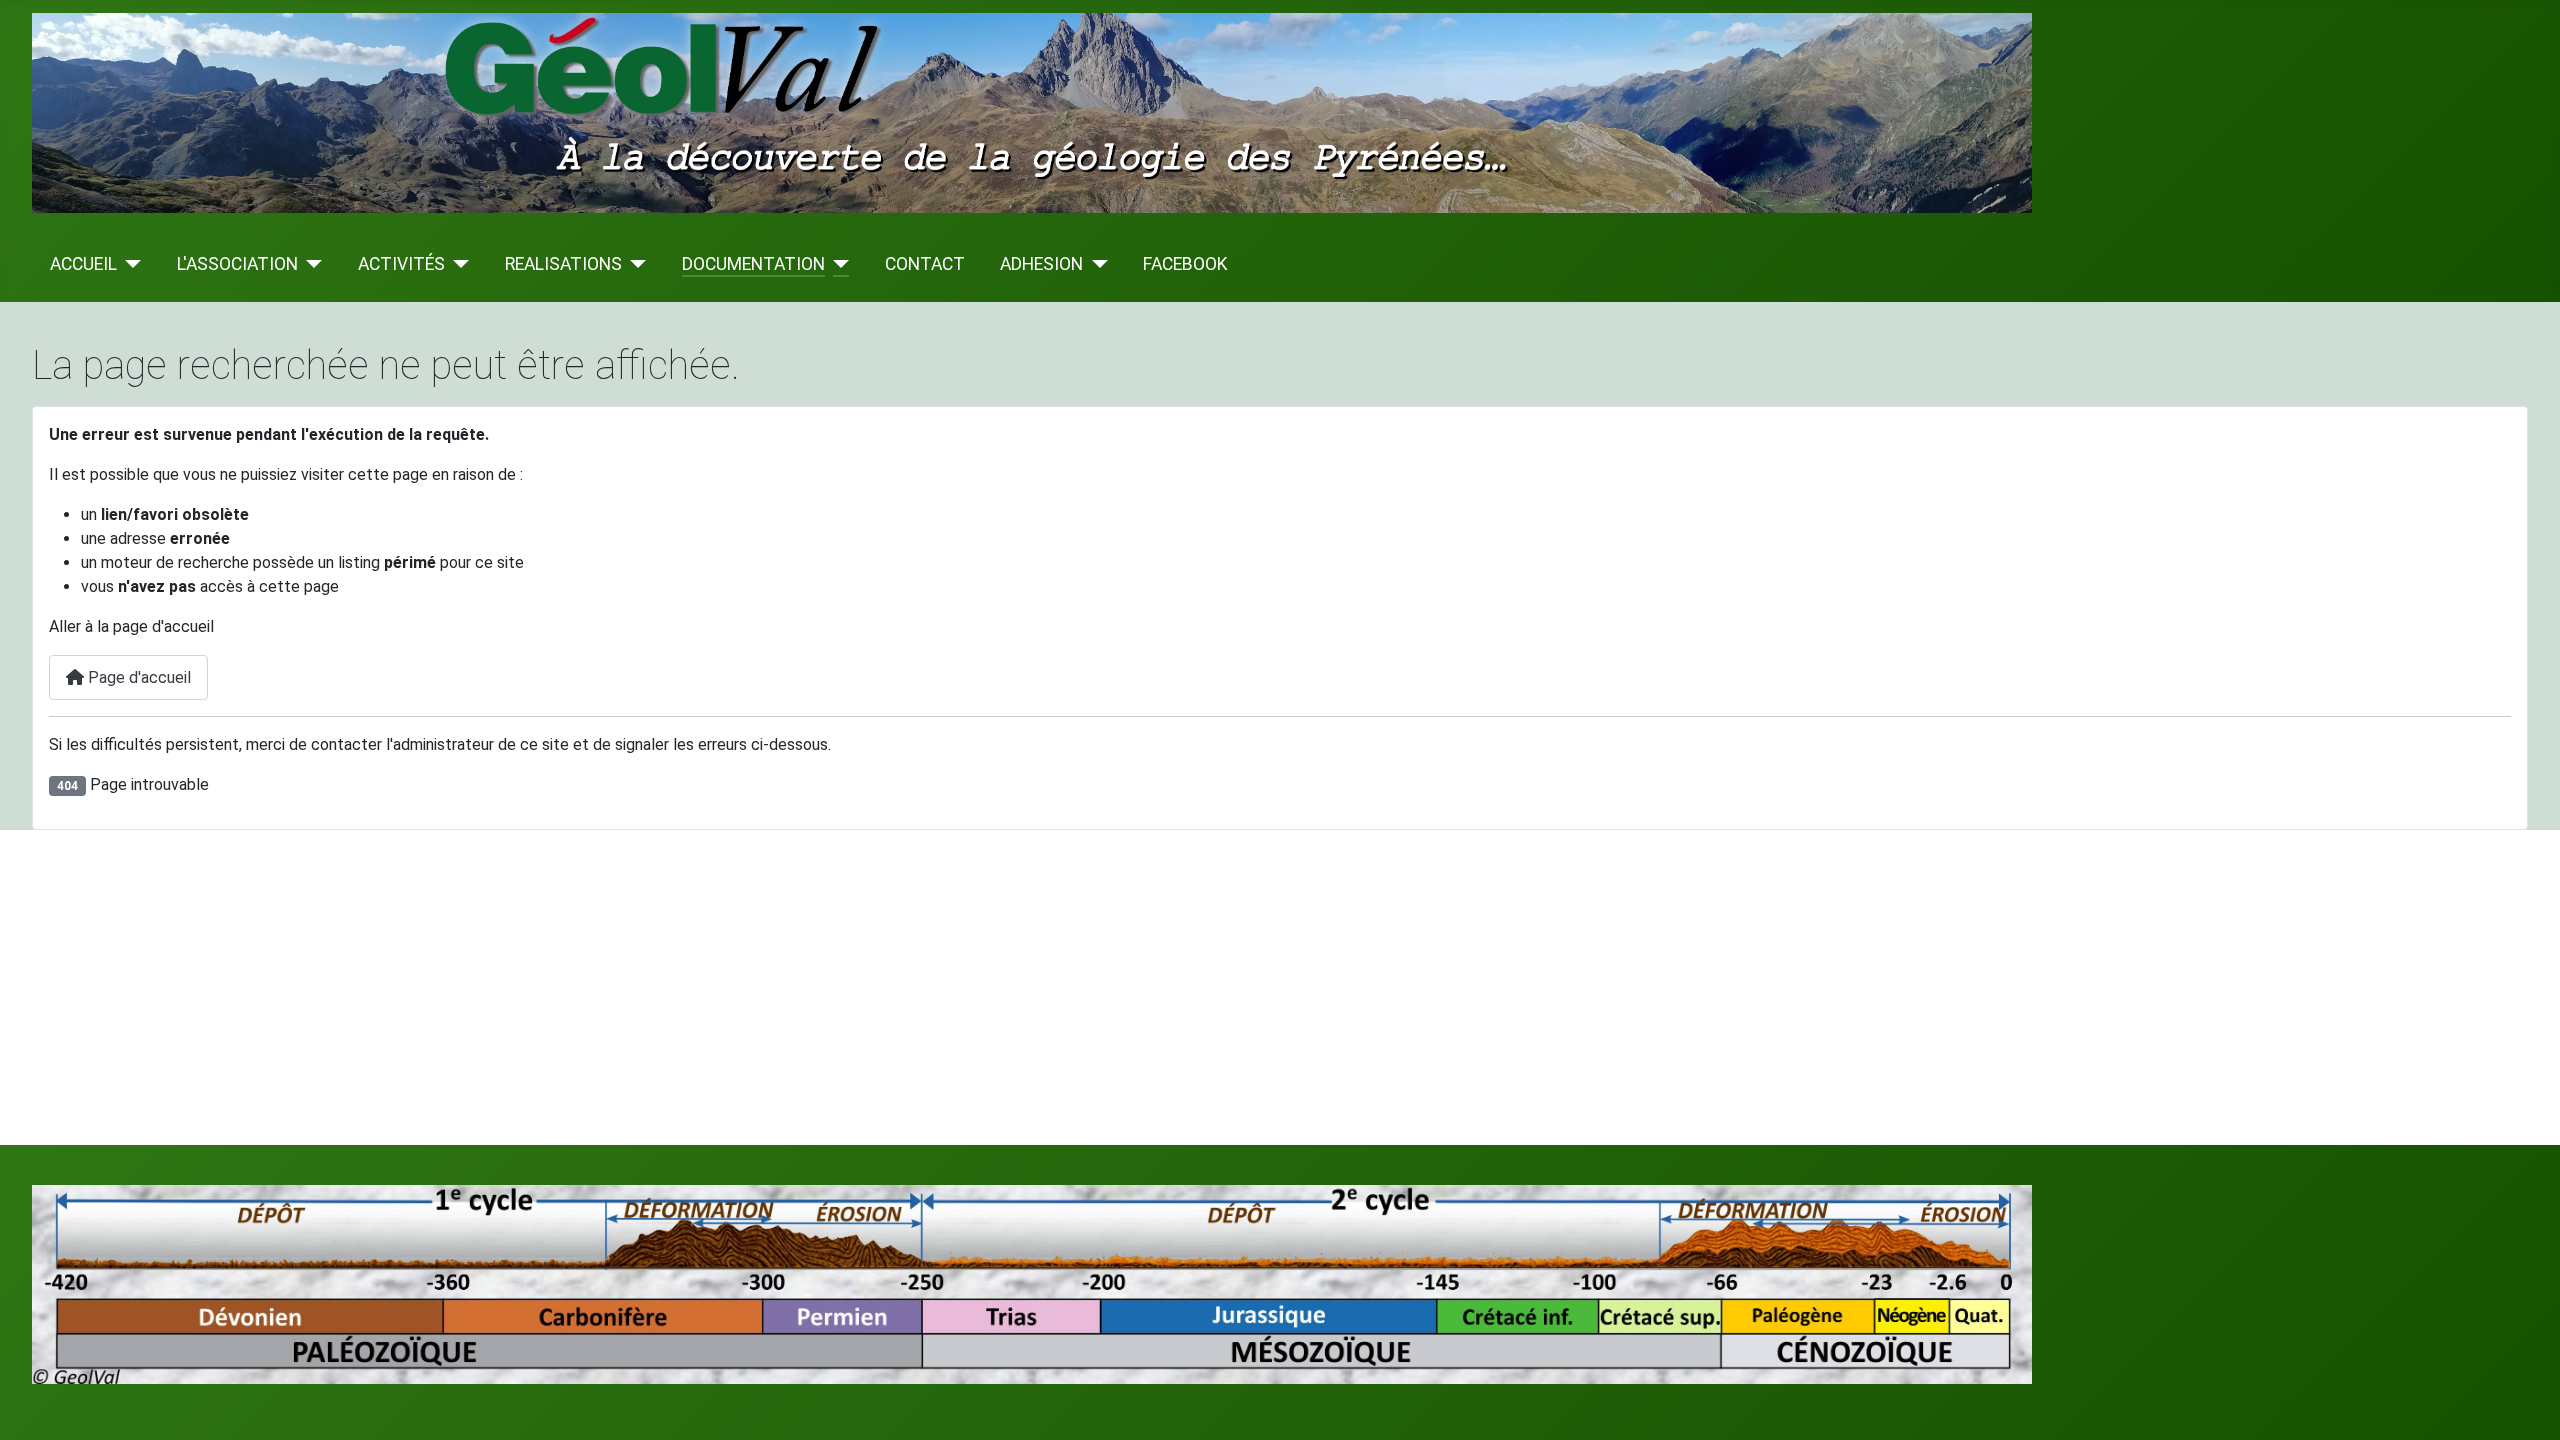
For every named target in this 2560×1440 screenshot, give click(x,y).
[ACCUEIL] (129, 264)
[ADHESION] (1095, 264)
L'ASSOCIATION (237, 264)
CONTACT (925, 264)
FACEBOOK (1185, 264)
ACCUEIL (83, 264)
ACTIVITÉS (401, 264)
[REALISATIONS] (634, 264)
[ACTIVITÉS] (457, 264)
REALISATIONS (563, 264)
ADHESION (1041, 264)
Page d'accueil (137, 677)
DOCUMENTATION (753, 264)
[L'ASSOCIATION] (310, 264)
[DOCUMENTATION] (837, 264)
